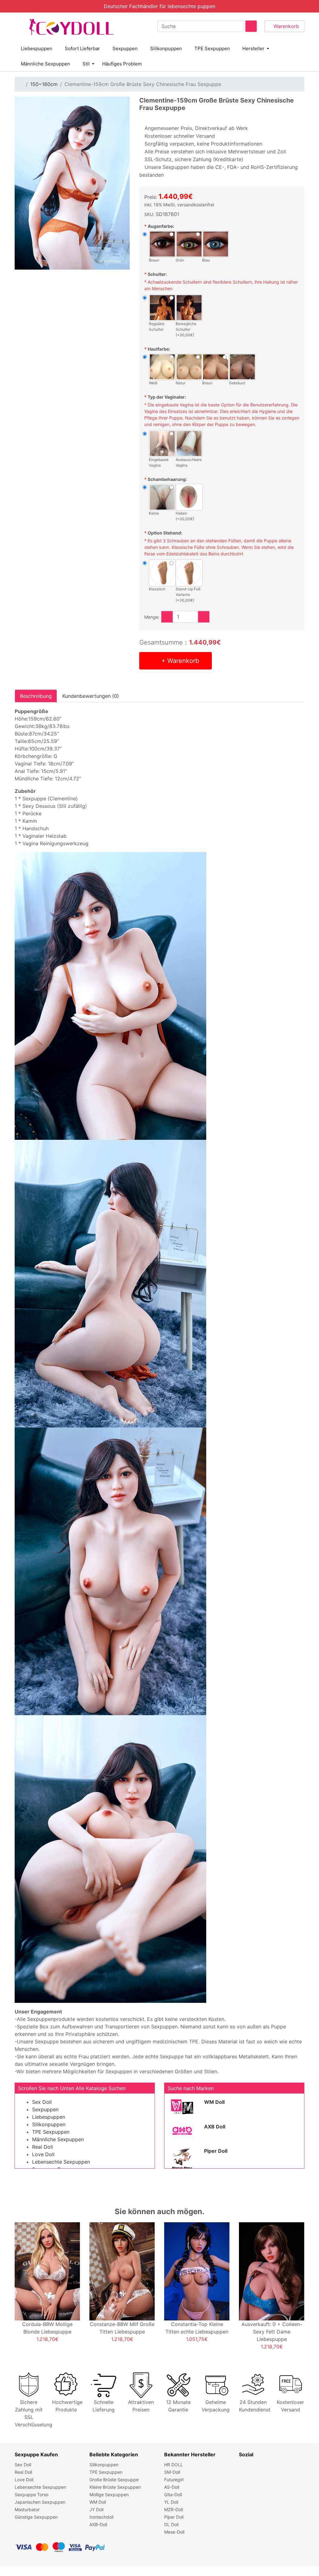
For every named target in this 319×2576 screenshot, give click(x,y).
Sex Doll (42, 2102)
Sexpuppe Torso (31, 2494)
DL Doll (171, 2524)
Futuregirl (174, 2480)
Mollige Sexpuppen (109, 2494)
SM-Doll (172, 2472)
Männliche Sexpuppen (45, 64)
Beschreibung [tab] (36, 696)
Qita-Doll (173, 2494)
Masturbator (27, 2509)
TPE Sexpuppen (212, 48)
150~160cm (44, 84)
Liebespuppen (37, 48)
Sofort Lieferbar (82, 48)
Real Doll (43, 2147)
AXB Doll (215, 2127)
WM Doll (214, 2102)
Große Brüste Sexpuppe (114, 2480)
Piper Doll (216, 2151)
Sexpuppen (125, 48)
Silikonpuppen (166, 48)
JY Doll (96, 2509)
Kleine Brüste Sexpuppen (115, 2487)
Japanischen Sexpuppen (40, 2502)
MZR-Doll (174, 2509)
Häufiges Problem (122, 64)
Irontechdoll (101, 2517)
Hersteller (253, 48)
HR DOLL (174, 2465)
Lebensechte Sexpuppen (61, 2162)
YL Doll (171, 2502)
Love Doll (43, 2154)
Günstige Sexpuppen (36, 2517)
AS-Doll (172, 2487)
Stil (86, 64)
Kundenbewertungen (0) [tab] (91, 696)
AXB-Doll (98, 2524)
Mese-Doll (174, 2532)
